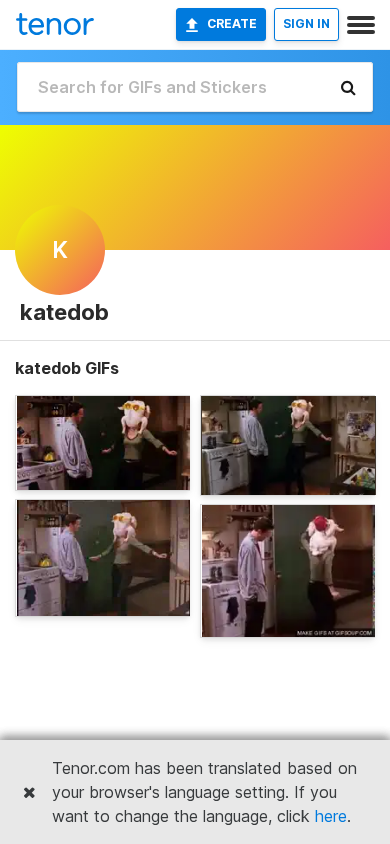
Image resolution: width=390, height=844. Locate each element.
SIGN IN (306, 23)
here (331, 816)
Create (232, 23)
